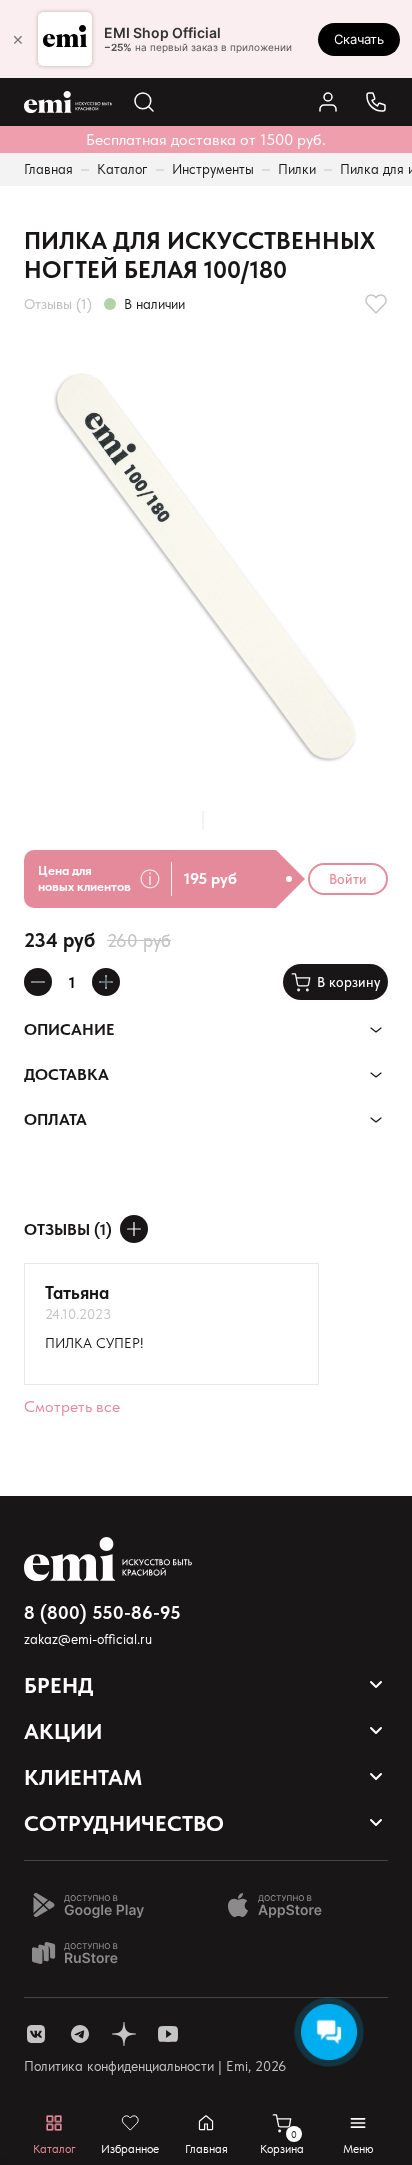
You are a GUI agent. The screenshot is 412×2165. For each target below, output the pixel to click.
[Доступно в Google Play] (88, 1905)
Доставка (66, 1074)
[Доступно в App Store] (282, 1905)
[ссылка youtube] (168, 2034)
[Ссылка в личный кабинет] (328, 102)
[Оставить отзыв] (134, 1229)
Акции (63, 1731)
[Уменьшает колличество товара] (38, 982)
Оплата (55, 1119)
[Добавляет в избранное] (376, 304)
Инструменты (213, 169)
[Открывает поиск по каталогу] (144, 102)
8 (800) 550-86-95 (102, 1612)
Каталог (122, 169)
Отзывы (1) (58, 304)
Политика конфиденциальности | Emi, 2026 (155, 2066)
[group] (206, 563)
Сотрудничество (124, 1823)
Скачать (359, 39)
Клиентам (83, 1777)
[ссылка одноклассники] (124, 2034)
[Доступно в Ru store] (88, 1953)
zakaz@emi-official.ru (88, 1639)
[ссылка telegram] (80, 2034)
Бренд (59, 1685)
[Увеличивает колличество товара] (106, 982)
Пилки (297, 169)
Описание (69, 1029)
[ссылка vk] (36, 2034)
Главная (48, 169)
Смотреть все (72, 1406)
